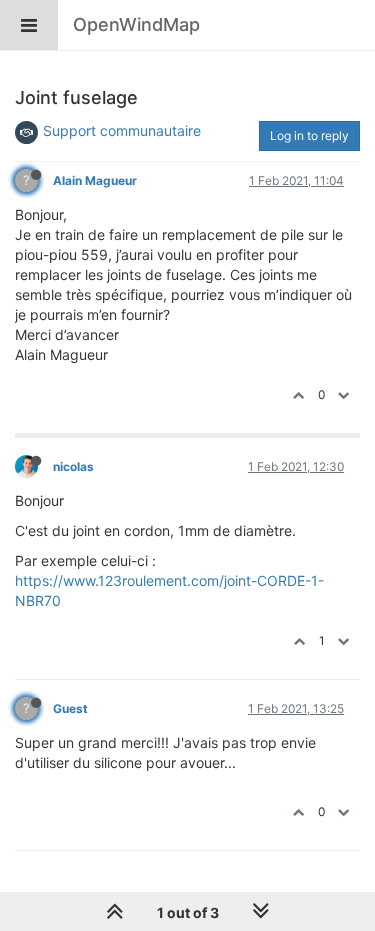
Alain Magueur (95, 180)
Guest (70, 708)
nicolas (73, 466)
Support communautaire (122, 130)
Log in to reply (309, 135)
